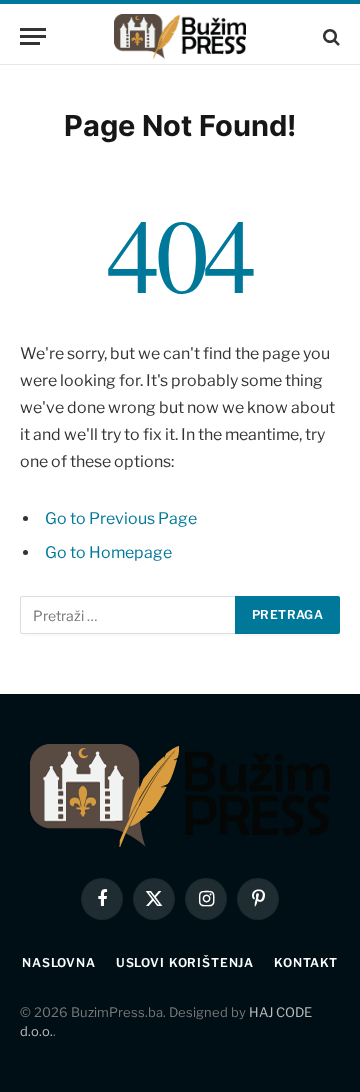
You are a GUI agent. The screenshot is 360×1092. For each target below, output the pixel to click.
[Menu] (33, 36)
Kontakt (306, 962)
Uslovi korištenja (185, 962)
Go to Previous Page (121, 518)
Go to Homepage (108, 552)
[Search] (329, 36)
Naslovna (59, 962)
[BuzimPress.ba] (179, 36)
